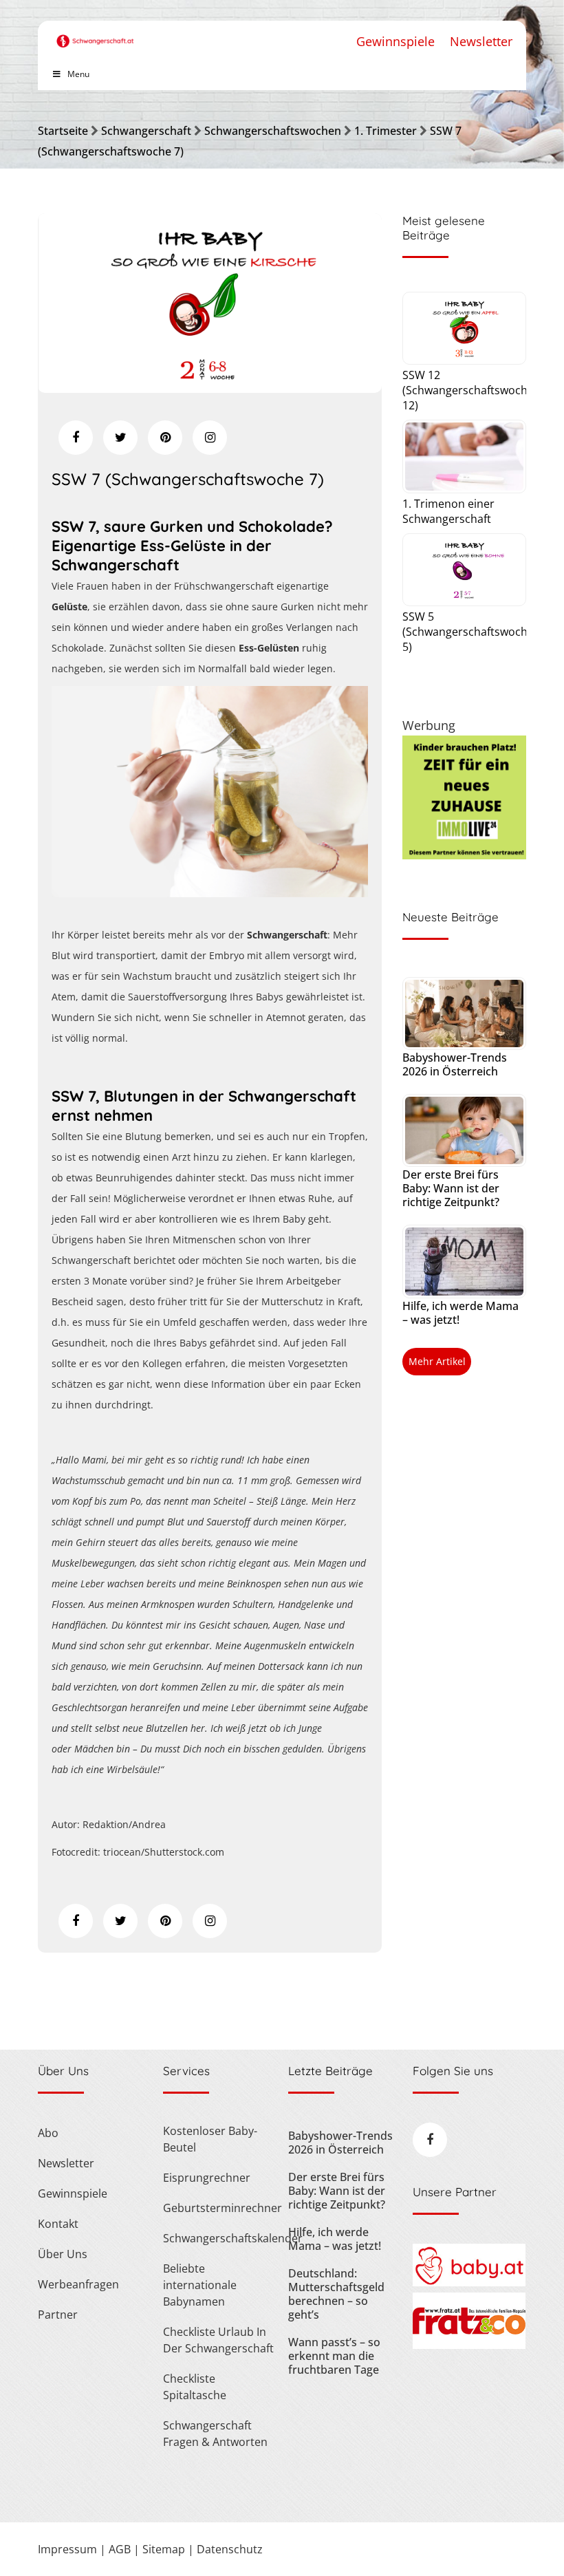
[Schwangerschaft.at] (95, 34)
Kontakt (58, 2224)
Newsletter (481, 41)
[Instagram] (210, 438)
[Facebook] (76, 438)
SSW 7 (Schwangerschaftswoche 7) (188, 479)
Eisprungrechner (207, 2178)
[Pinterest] (165, 438)
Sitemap (164, 2549)
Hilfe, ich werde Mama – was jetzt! (460, 1313)
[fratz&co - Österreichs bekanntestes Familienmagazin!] (469, 2345)
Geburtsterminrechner (219, 2208)
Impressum (67, 2549)
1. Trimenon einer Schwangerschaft (448, 511)
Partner (58, 2315)
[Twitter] (120, 438)
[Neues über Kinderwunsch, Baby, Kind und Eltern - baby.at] (469, 2282)
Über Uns (63, 2254)
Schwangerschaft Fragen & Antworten (215, 2434)
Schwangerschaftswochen (273, 131)
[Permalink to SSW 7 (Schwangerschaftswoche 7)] (210, 388)
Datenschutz (230, 2549)
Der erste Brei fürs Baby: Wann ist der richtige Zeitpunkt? (451, 1188)
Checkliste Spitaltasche (195, 2387)
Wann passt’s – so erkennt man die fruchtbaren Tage (334, 2356)
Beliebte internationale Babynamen (200, 2285)
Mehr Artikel (437, 1361)
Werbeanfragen (78, 2284)
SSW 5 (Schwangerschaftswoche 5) (468, 632)
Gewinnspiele (395, 41)
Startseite (63, 131)
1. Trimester (386, 131)
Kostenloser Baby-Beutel (210, 2139)
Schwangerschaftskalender (219, 2238)
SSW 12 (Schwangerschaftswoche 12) (468, 390)
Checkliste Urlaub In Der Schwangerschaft (218, 2340)
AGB (120, 2549)
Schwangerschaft (146, 131)
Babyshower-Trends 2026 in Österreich (455, 1064)
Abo (48, 2133)
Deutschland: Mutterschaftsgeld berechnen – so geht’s (336, 2294)
